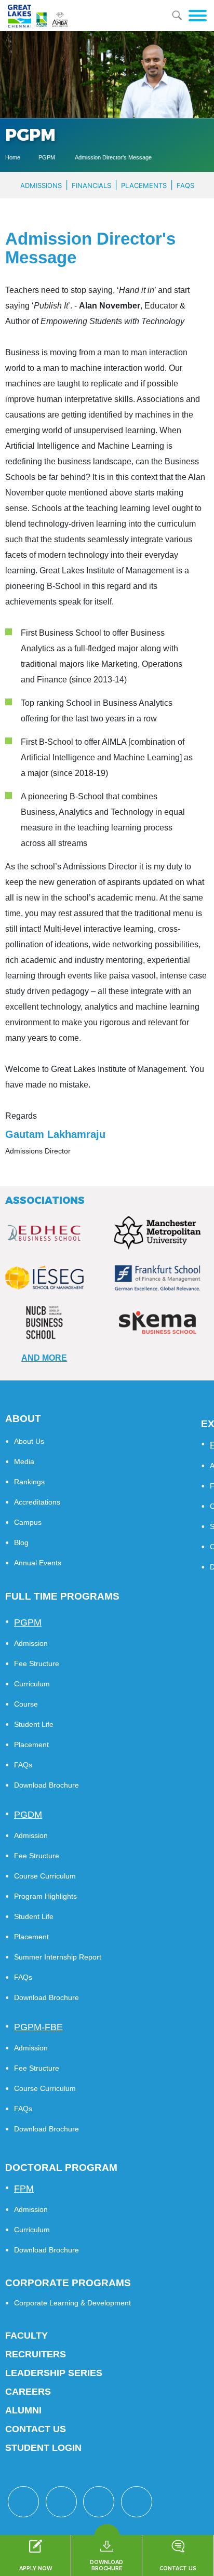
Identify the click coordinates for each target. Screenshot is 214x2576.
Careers (28, 2392)
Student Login (43, 2448)
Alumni (23, 2410)
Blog (21, 1542)
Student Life (34, 1724)
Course (26, 1704)
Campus (28, 1522)
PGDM (28, 1815)
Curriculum (32, 1684)
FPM (24, 2189)
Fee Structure (37, 1663)
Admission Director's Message (113, 157)
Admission (31, 1643)
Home (13, 157)
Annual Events (38, 1563)
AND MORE (44, 1358)
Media (24, 1461)
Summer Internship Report (58, 1957)
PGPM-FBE (38, 2027)
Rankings (29, 1482)
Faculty (26, 2336)
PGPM (48, 157)
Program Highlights (45, 1896)
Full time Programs (62, 1596)
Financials (91, 185)
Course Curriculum (45, 1876)
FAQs (185, 185)
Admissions (41, 185)
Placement (31, 1745)
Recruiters (36, 2354)
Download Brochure (46, 1785)
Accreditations (37, 1502)
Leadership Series (54, 2373)
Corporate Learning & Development (72, 2303)
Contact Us (36, 2429)
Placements (144, 185)
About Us (29, 1441)
